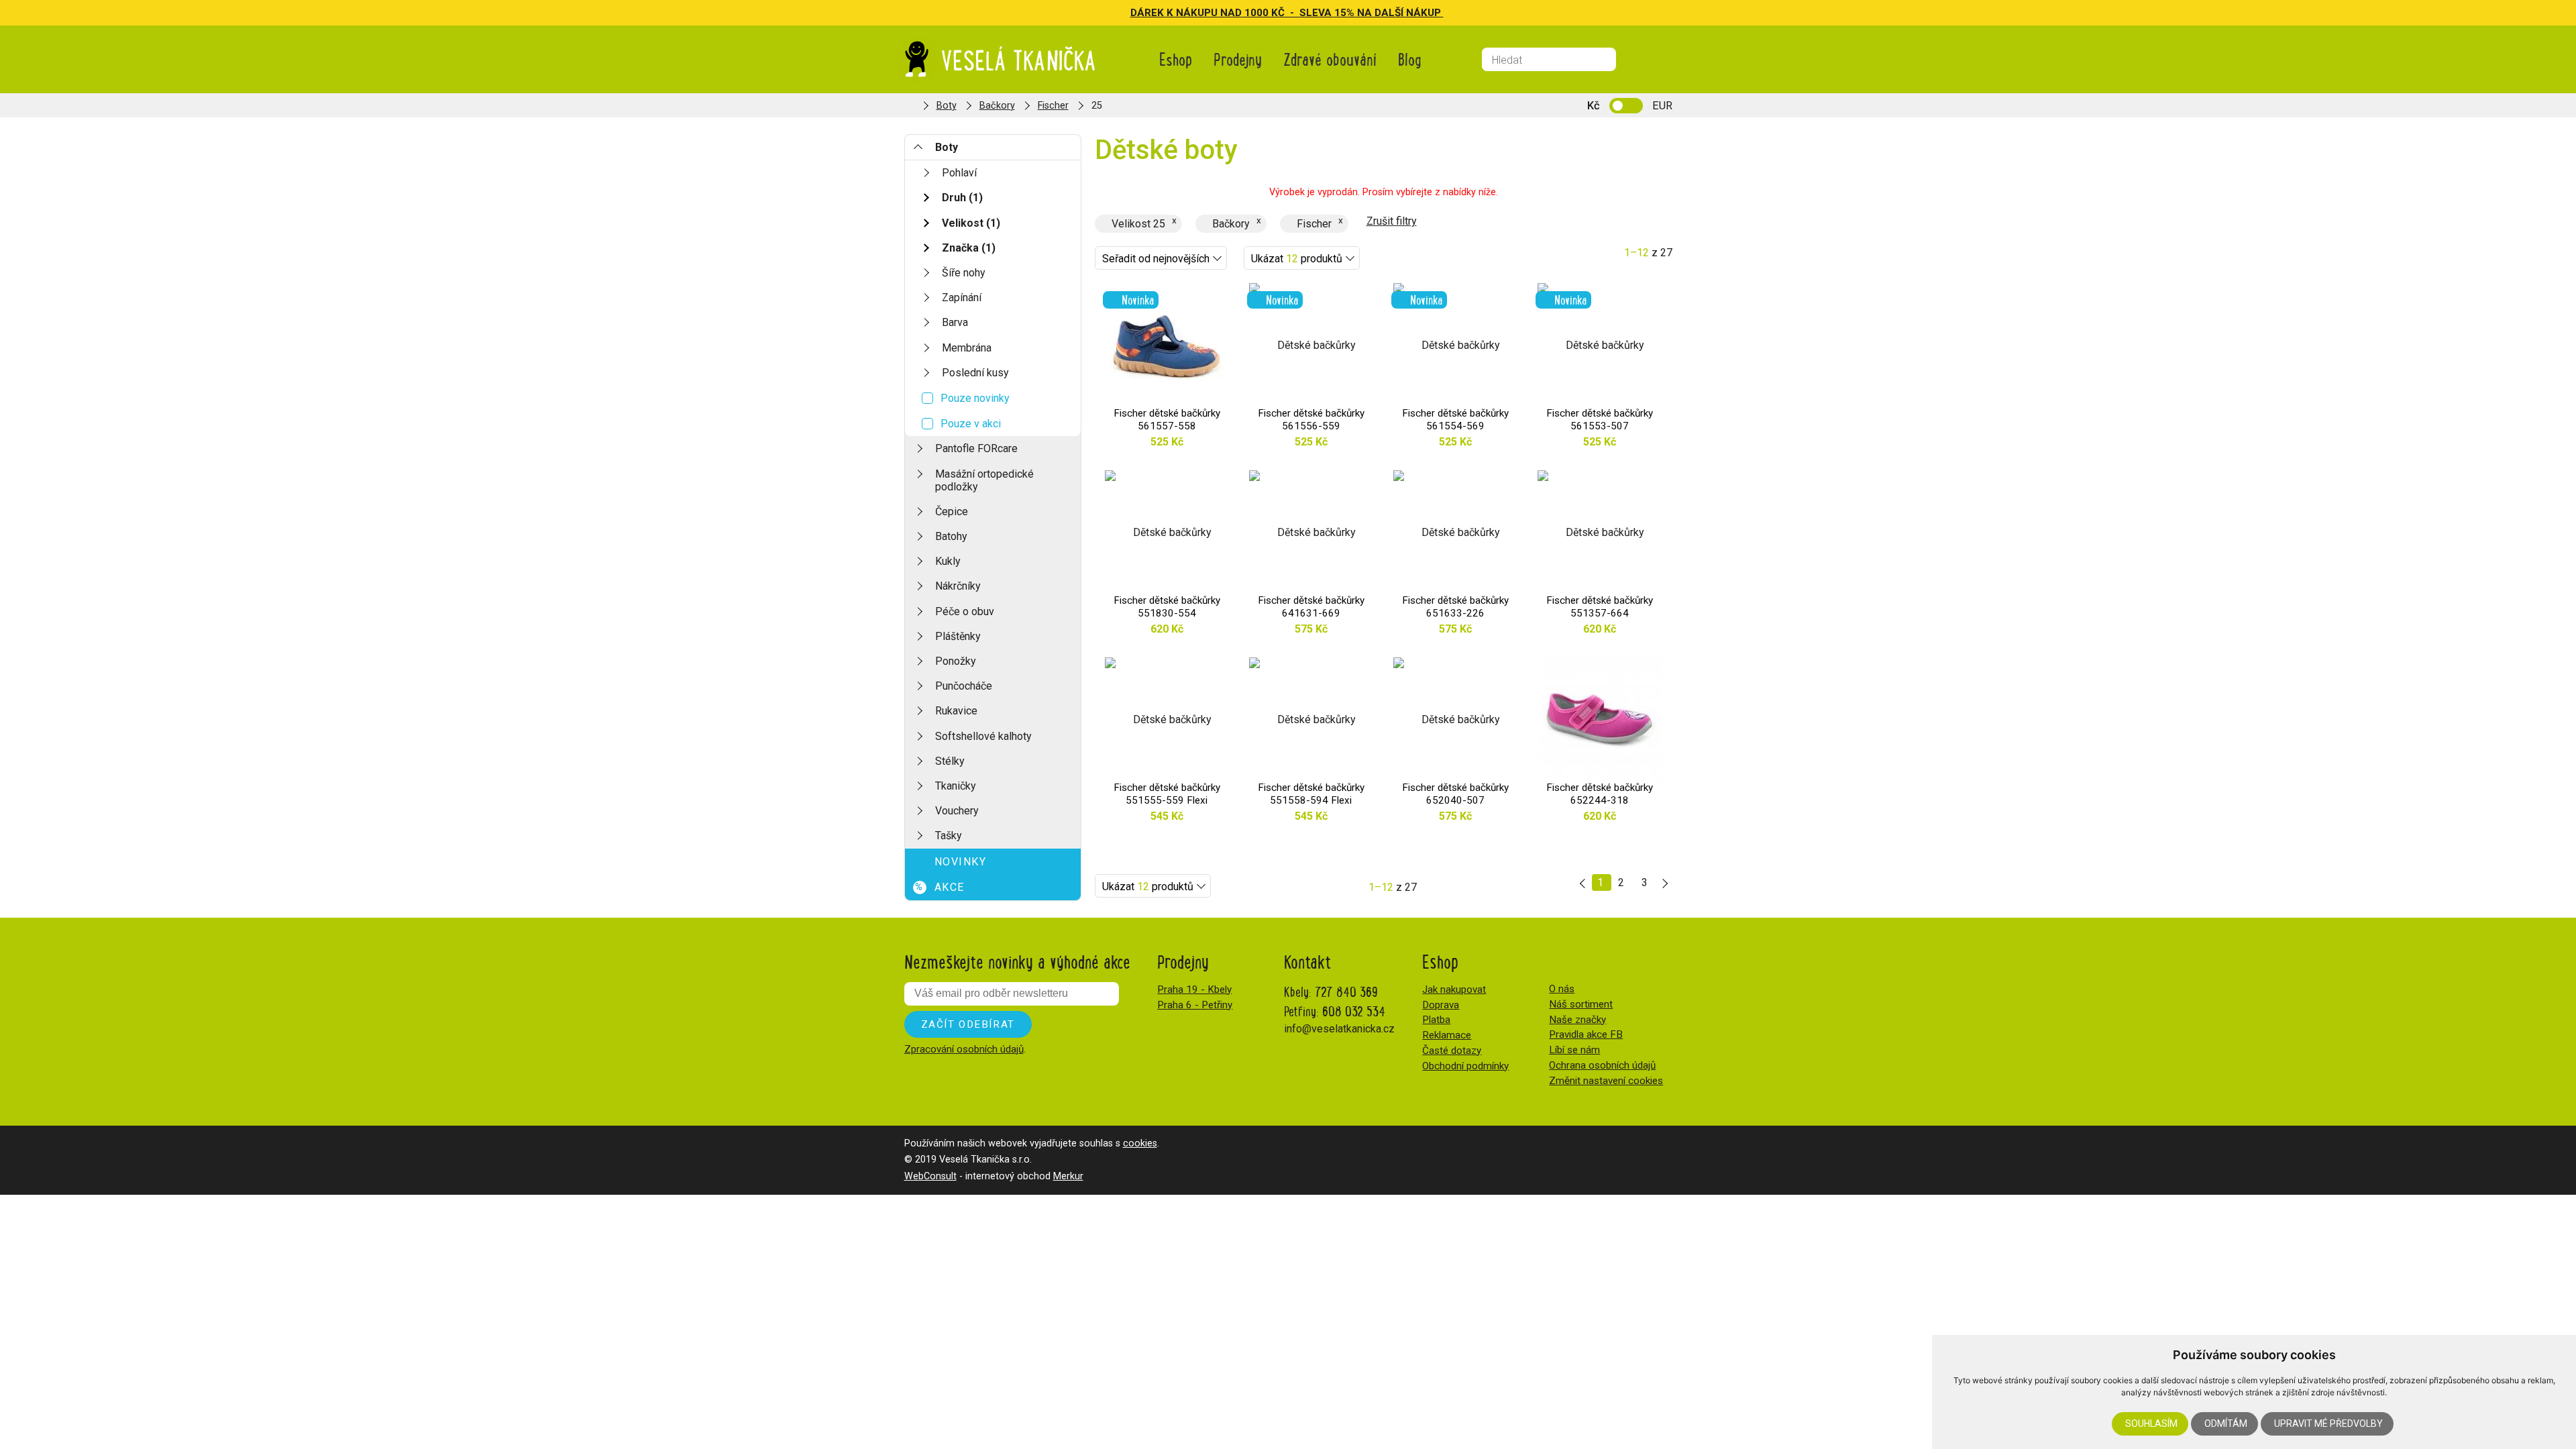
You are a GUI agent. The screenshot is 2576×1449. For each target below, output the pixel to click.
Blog (1410, 59)
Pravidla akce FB (1586, 1034)
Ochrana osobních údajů (1602, 1065)
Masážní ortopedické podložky (984, 480)
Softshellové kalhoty (983, 736)
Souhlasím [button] (2151, 1424)
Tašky (949, 836)
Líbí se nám (1574, 1050)
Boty (947, 106)
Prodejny (1238, 59)
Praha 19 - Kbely (1194, 989)
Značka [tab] (969, 248)
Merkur (1068, 1176)
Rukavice (956, 711)
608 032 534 (1354, 1011)
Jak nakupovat (1454, 989)
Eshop (1176, 59)
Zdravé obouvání (1330, 59)
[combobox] (1161, 258)
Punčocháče (964, 686)
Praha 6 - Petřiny (1195, 1005)
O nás (1562, 989)
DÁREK (1148, 13)
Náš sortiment (1581, 1004)
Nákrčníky (958, 586)
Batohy (951, 536)
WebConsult (930, 1176)
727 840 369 (1346, 991)
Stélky (950, 761)
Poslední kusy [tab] (975, 373)
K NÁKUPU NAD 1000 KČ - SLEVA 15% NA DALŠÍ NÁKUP (1305, 13)
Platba (1436, 1020)
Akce (940, 887)
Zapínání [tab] (962, 298)
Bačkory (997, 106)
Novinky (961, 862)
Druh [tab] (962, 198)
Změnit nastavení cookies (1606, 1081)
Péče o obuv (965, 611)
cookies (1140, 1143)
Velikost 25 (1138, 224)
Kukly (948, 561)
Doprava (1441, 1005)
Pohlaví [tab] (959, 173)
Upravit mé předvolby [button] (2328, 1424)
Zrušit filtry (1392, 221)
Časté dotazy (1452, 1051)
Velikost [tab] (971, 223)
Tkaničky (956, 786)
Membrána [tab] (967, 348)
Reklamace (1447, 1035)
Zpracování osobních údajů (964, 1049)
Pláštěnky (958, 636)
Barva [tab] (955, 322)
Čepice (952, 512)
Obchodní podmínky (1465, 1066)
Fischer (1053, 106)
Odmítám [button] (2226, 1424)
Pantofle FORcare (976, 448)
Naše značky (1577, 1020)
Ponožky (956, 661)
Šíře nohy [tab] (964, 273)
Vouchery (957, 811)
